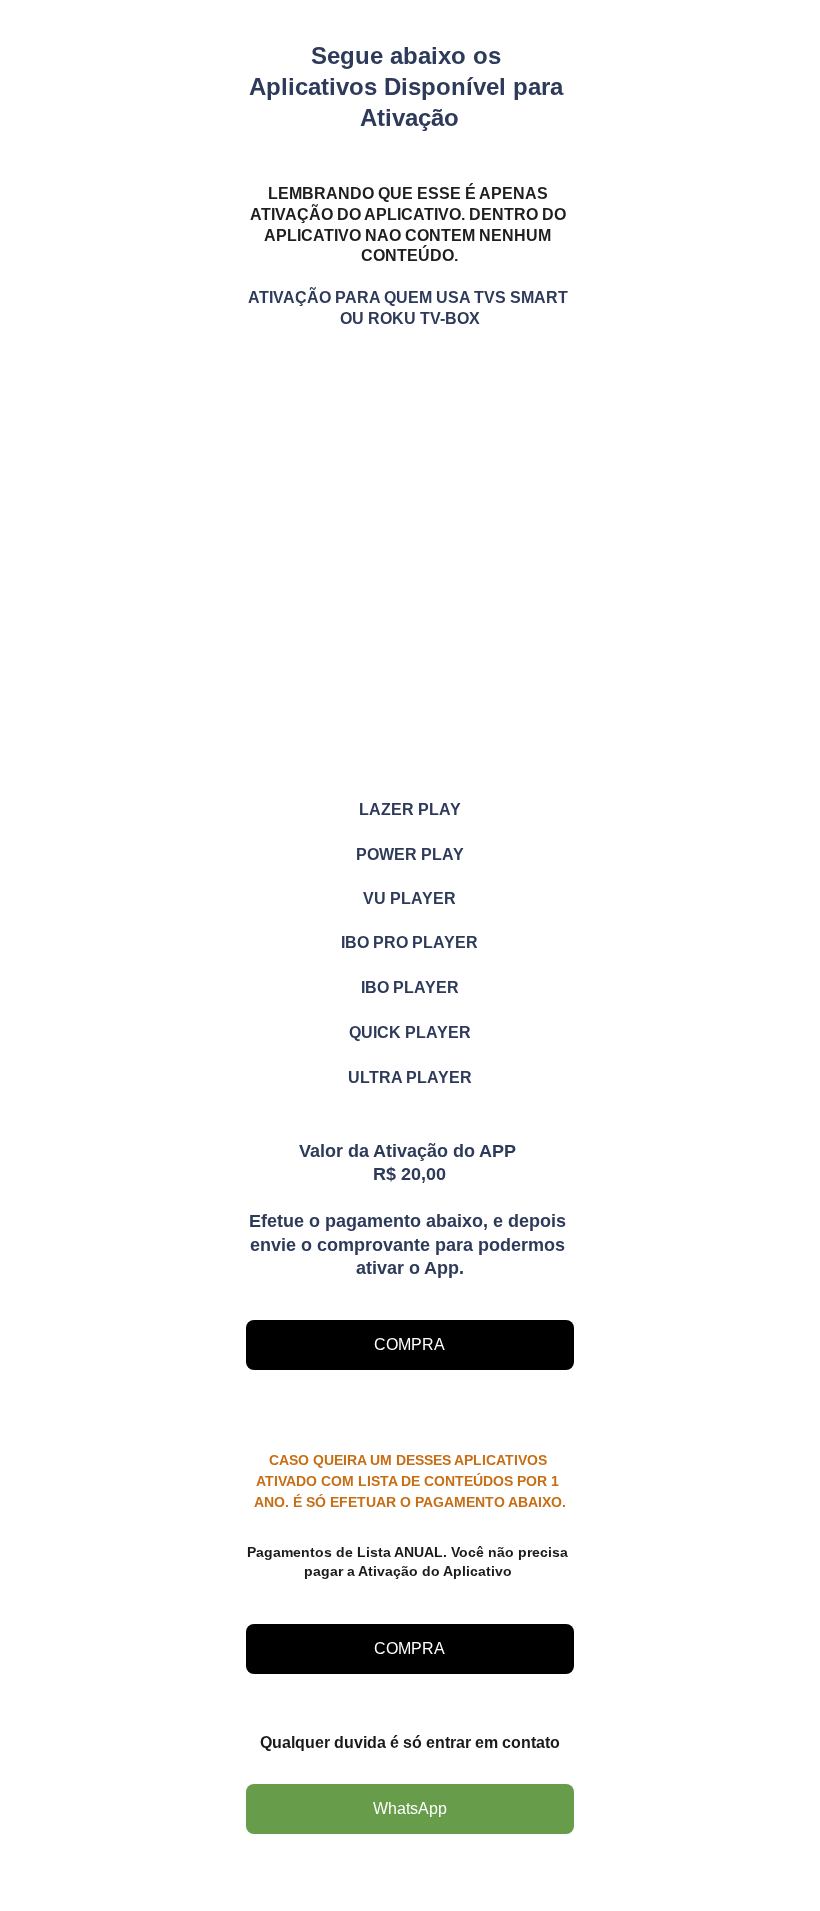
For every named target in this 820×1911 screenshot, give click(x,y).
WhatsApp (410, 1808)
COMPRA (409, 1344)
